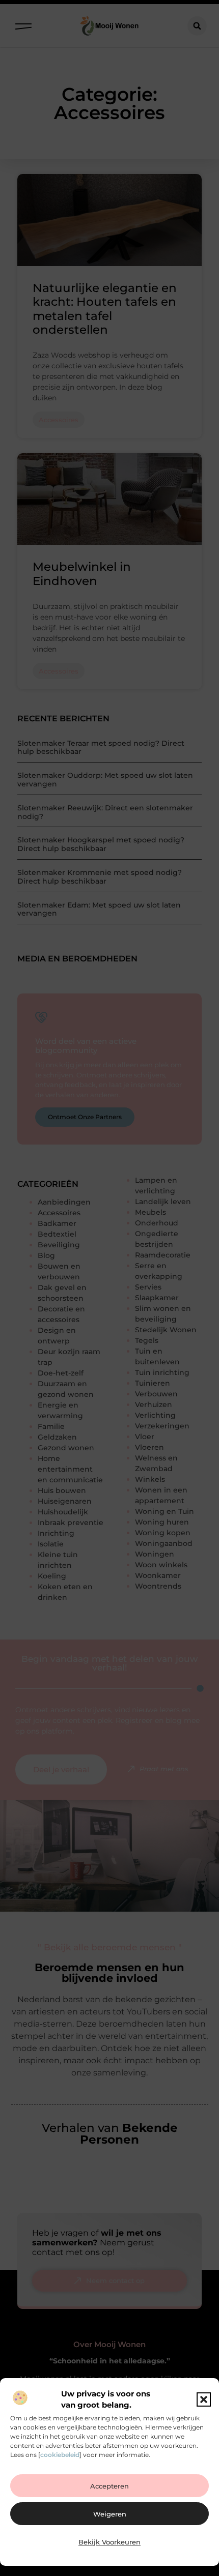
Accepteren (109, 2486)
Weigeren (110, 2514)
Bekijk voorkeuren (109, 2542)
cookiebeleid (60, 2455)
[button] (204, 2399)
